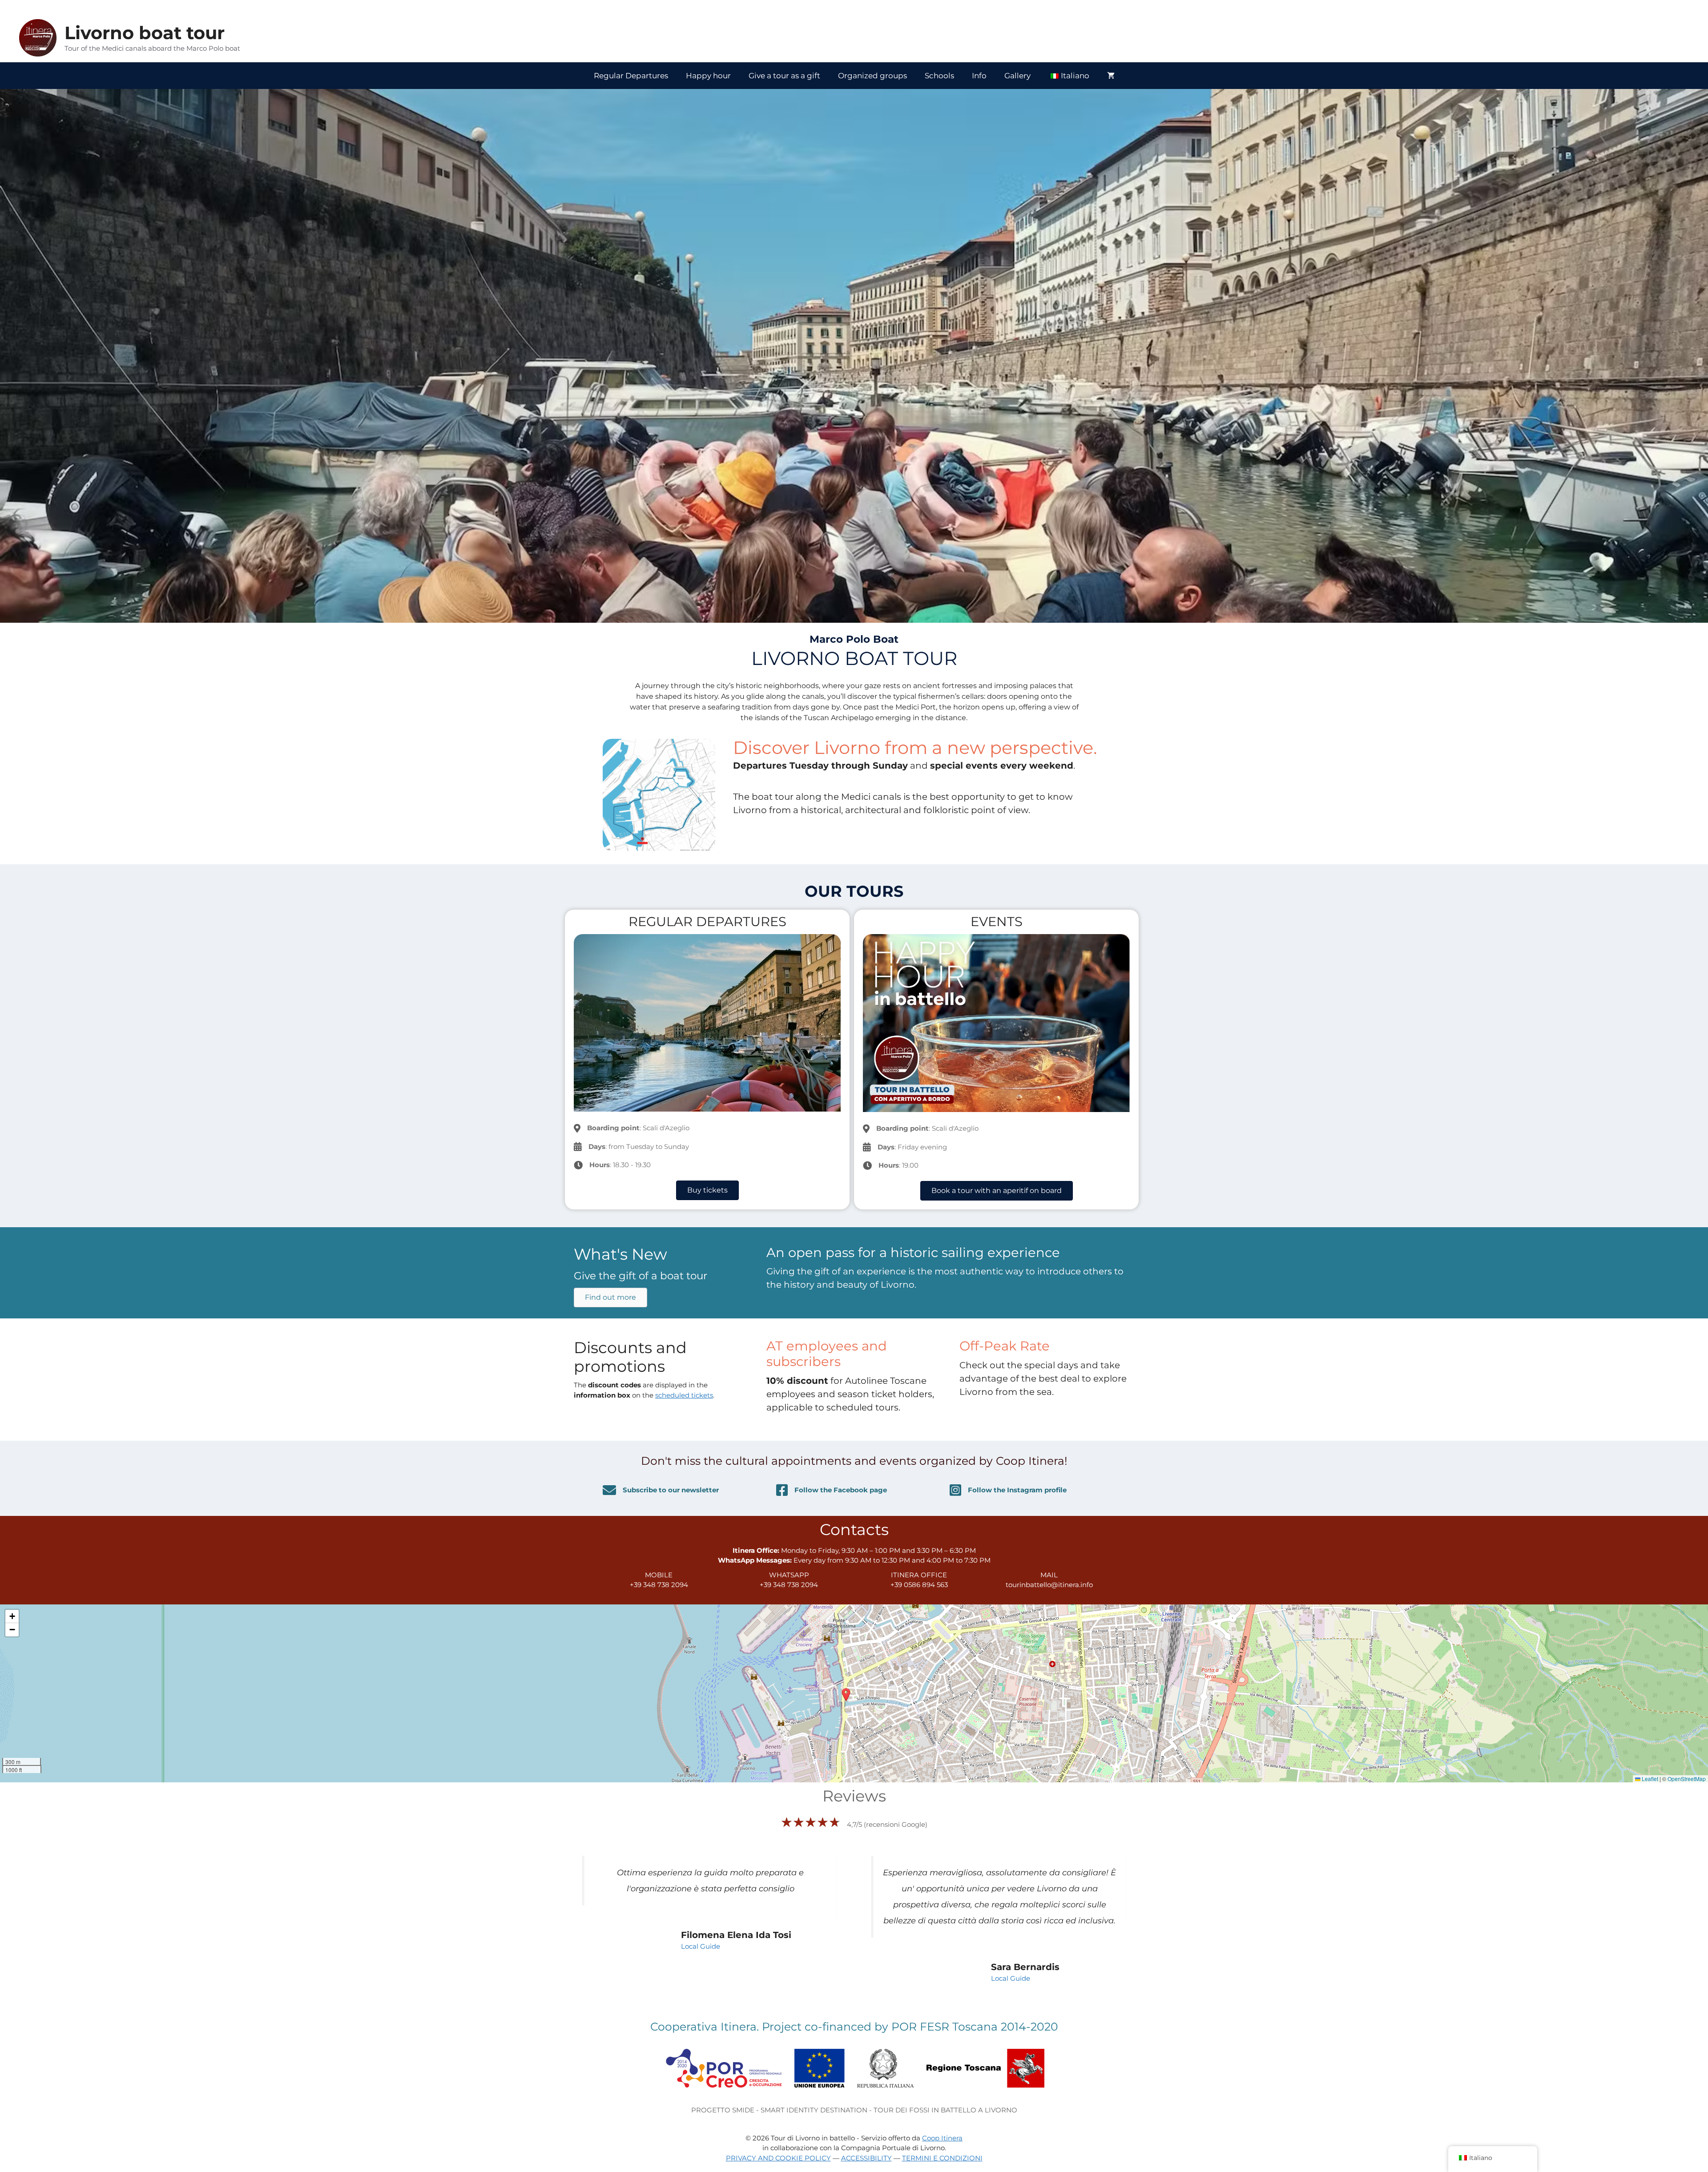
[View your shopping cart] (1111, 76)
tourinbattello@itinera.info (1049, 1585)
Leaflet (1649, 1779)
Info (979, 76)
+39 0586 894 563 (919, 1585)
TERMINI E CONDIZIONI (942, 2142)
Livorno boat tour (145, 33)
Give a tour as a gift (784, 76)
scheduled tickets (684, 1395)
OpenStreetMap (1687, 1779)
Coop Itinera (942, 2122)
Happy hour (708, 76)
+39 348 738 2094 (659, 1585)
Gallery (1017, 76)
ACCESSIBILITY (866, 2142)
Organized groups (872, 76)
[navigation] (1493, 2159)
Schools (939, 76)
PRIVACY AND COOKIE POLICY (778, 2142)
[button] (846, 1695)
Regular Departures (631, 76)
